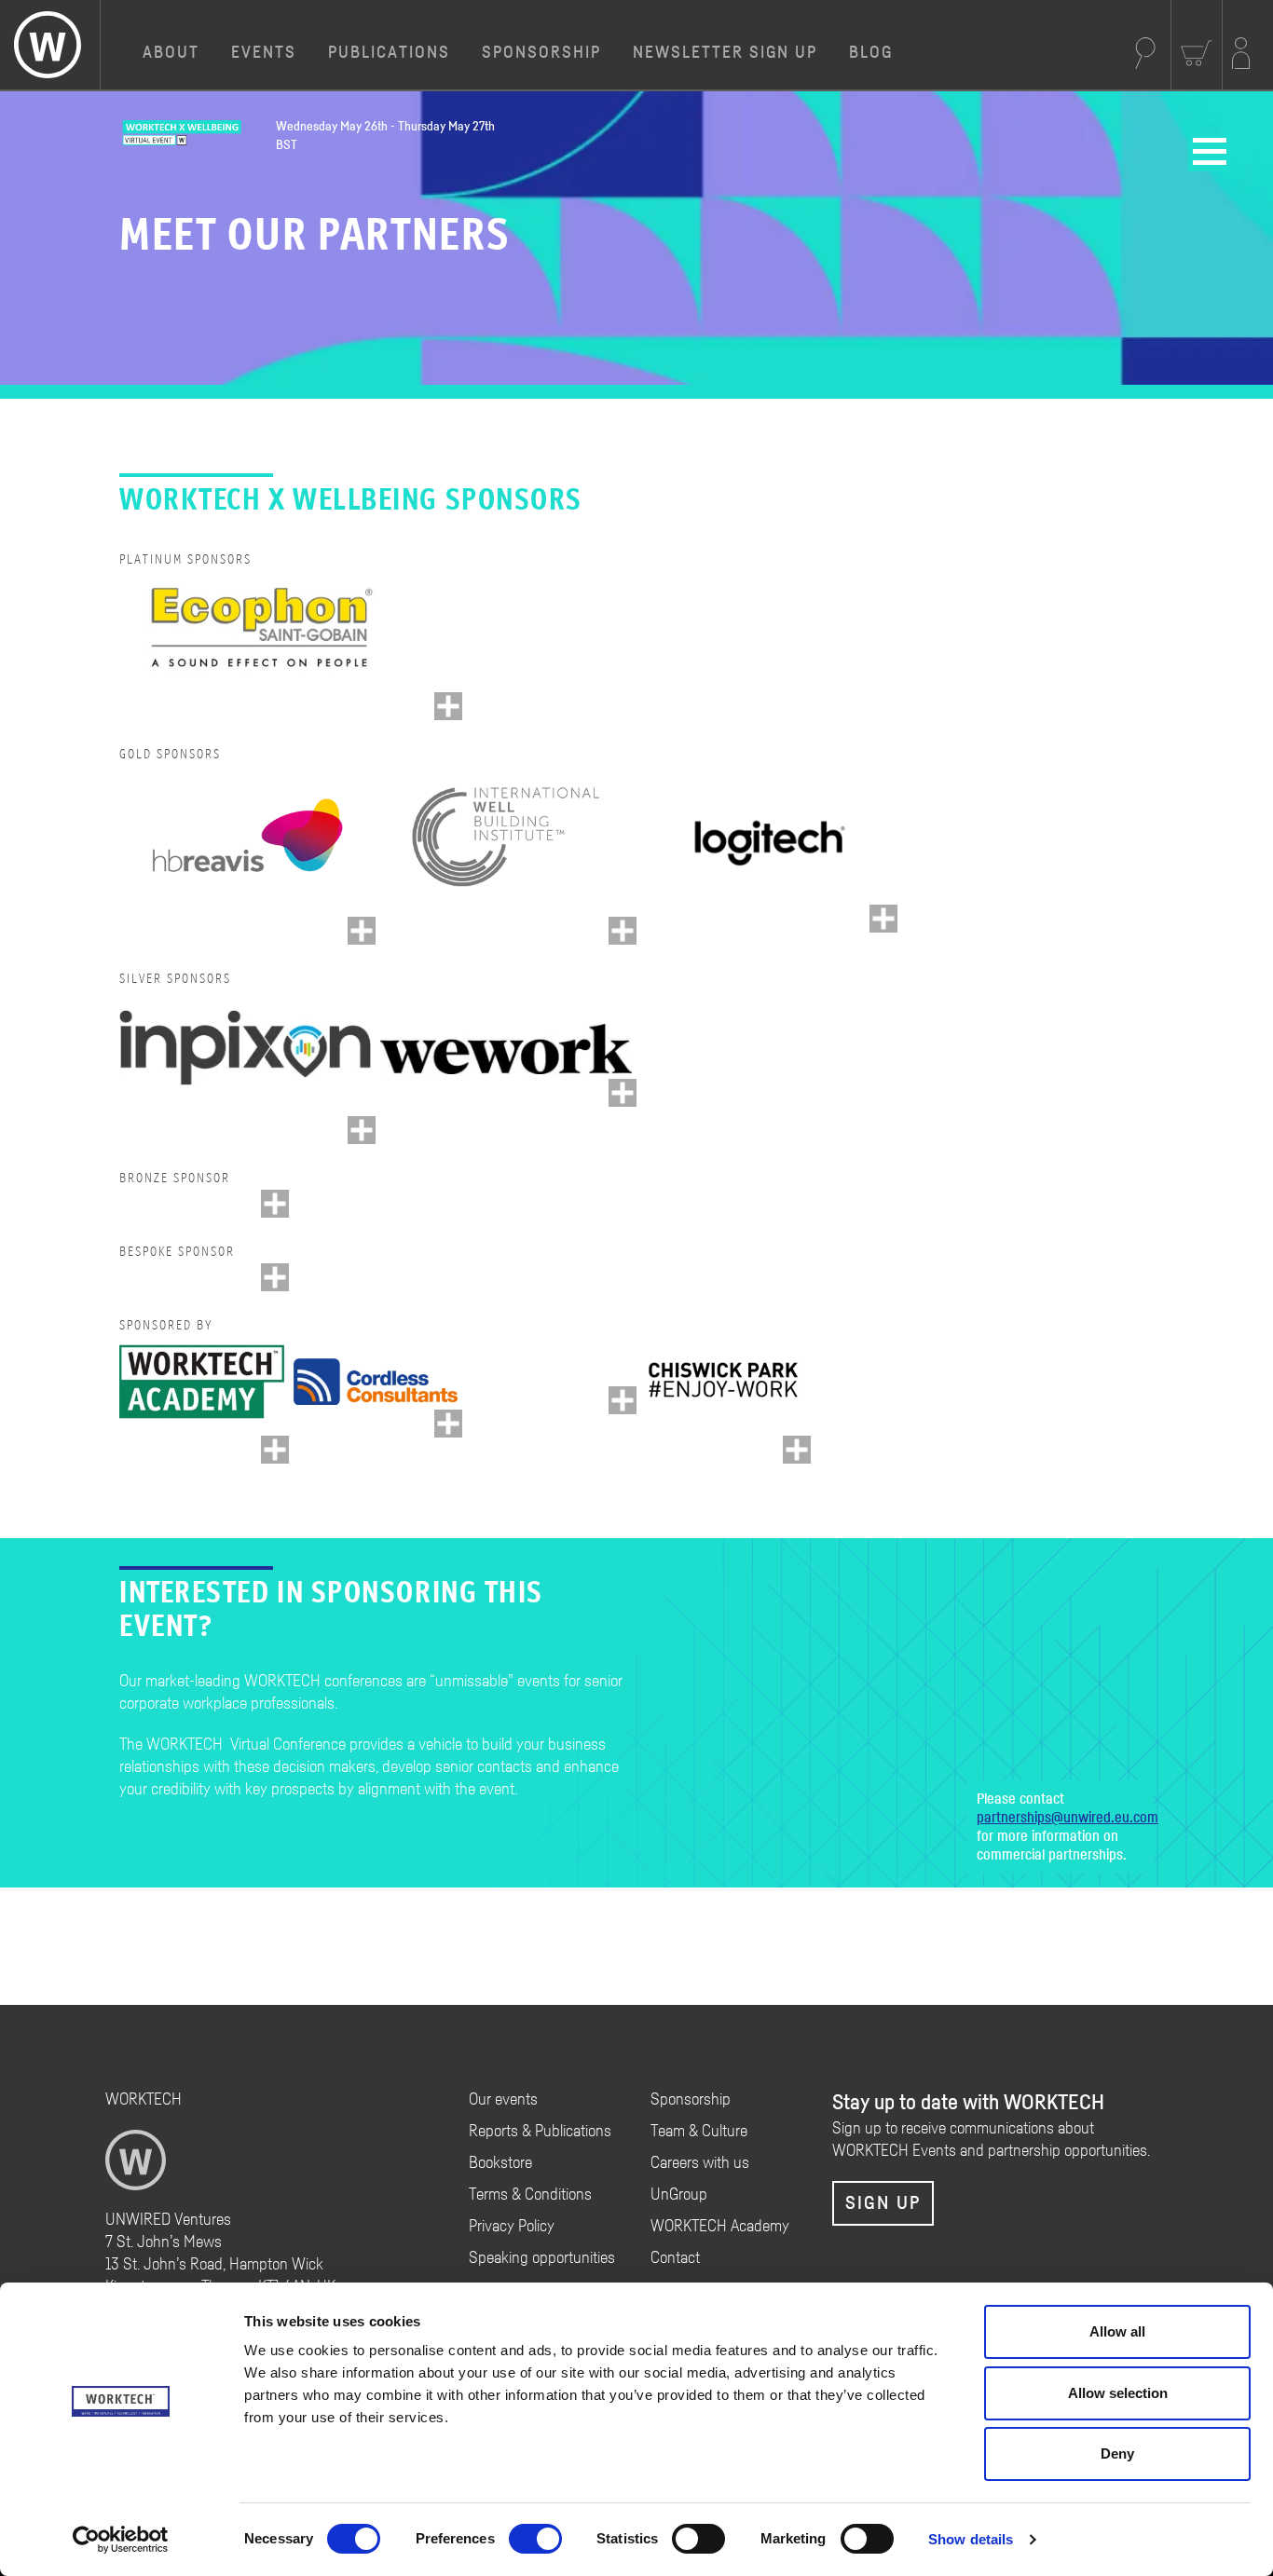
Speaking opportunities (542, 2258)
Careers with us (700, 2163)
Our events (503, 2100)
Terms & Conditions (530, 2195)
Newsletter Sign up (725, 53)
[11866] (797, 1450)
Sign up (883, 2203)
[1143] (275, 1450)
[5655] (275, 1204)
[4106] (275, 1277)
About (171, 53)
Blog (871, 53)
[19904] (448, 706)
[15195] (623, 931)
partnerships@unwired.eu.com (1068, 1818)
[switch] (535, 2539)
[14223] (623, 1093)
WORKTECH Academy (720, 2227)
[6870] (883, 919)
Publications (389, 53)
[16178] (362, 931)
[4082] (623, 1400)
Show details (971, 2539)
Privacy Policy (512, 2227)
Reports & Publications (540, 2132)
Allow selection (1118, 2393)
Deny (1117, 2453)
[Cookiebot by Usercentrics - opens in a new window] (121, 2540)
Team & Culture (699, 2132)
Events (264, 53)
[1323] (448, 1424)
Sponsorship (541, 53)
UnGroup (679, 2195)
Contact (675, 2258)
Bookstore (500, 2163)
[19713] (362, 1130)
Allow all (1117, 2331)
